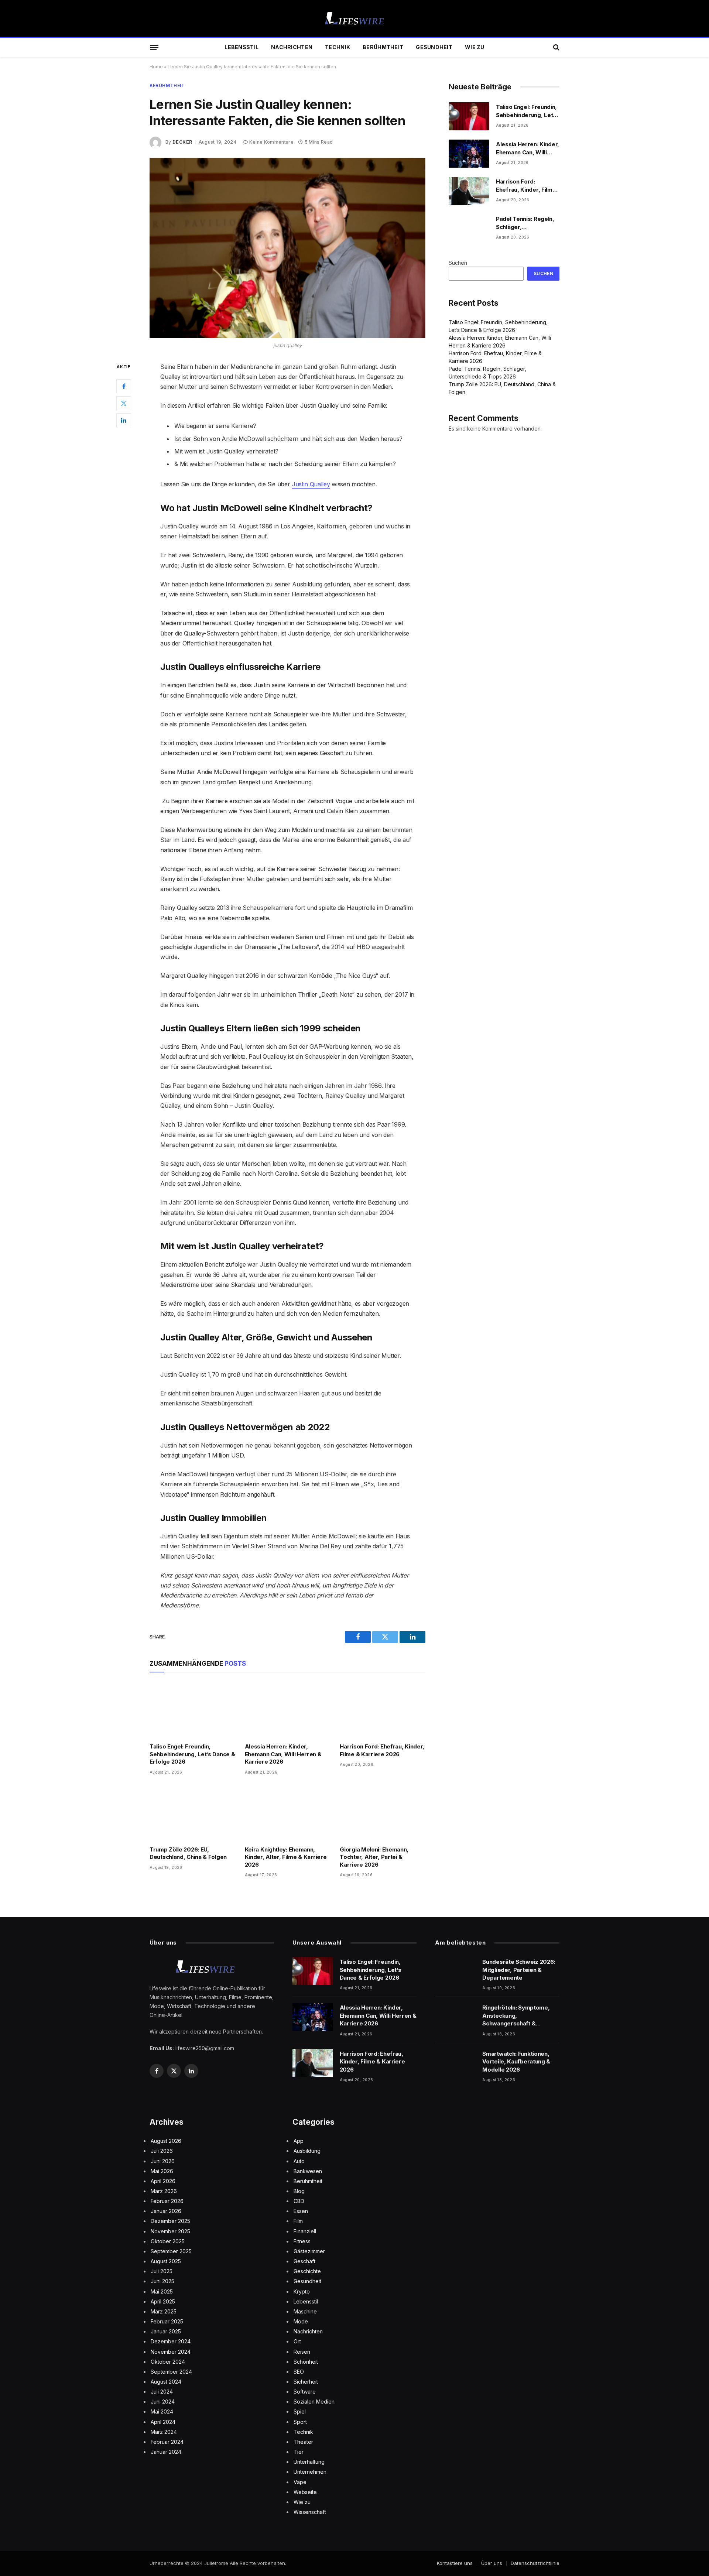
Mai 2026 (162, 2171)
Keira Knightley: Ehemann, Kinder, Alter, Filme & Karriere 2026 (286, 1857)
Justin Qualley (311, 484)
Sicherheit (306, 2382)
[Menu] (154, 47)
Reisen (302, 2352)
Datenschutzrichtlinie (535, 2563)
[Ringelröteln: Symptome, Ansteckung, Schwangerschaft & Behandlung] (455, 2017)
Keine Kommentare (271, 142)
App (299, 2141)
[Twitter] (124, 403)
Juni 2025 (162, 2281)
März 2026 (164, 2191)
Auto (299, 2161)
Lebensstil (242, 47)
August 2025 (166, 2261)
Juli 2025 (162, 2271)
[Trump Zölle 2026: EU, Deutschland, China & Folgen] (192, 1813)
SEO (299, 2372)
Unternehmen (310, 2472)
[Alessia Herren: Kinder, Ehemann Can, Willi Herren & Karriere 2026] (288, 1710)
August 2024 (166, 2382)
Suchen (458, 263)
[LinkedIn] (124, 420)
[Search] (556, 47)
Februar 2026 (167, 2201)
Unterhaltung (309, 2462)
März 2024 (164, 2432)
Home (156, 67)
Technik (338, 47)
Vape (300, 2482)
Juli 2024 (162, 2392)
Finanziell (305, 2231)
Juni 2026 (163, 2161)
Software (305, 2392)
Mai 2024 (162, 2411)
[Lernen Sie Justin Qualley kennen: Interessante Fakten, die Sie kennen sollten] (287, 248)
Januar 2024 (166, 2452)
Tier (299, 2452)
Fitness (302, 2241)
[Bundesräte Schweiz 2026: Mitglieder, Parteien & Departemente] (455, 1971)
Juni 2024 (163, 2402)
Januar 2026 (166, 2211)
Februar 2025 (167, 2321)
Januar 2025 (166, 2331)
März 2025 (164, 2311)
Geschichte (307, 2271)
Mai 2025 (162, 2291)
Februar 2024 (167, 2442)
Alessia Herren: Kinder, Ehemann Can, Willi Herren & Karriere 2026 (283, 1754)
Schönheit (306, 2362)
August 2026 (166, 2141)
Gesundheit (434, 47)
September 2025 (171, 2251)
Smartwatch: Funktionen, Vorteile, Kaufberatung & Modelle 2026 (516, 2062)
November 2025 (170, 2231)
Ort (297, 2341)
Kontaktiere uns (455, 2563)
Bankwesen (308, 2171)
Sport (300, 2422)
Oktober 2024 (168, 2362)
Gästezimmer (309, 2251)
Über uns (492, 2563)
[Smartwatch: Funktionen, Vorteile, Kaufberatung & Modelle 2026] (455, 2063)
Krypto (302, 2291)
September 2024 (171, 2372)
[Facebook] (124, 386)
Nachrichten (292, 47)
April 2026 (163, 2181)
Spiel (300, 2411)
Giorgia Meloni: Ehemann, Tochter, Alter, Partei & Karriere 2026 (374, 1857)
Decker (182, 142)
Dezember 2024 (171, 2341)
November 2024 (171, 2352)
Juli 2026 (162, 2151)
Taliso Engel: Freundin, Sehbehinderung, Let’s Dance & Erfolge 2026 (192, 1754)
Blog (299, 2191)
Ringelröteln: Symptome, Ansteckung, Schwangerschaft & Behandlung (516, 2016)
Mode (301, 2321)
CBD (299, 2201)
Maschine (305, 2311)
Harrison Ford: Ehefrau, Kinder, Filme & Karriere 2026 (382, 1750)
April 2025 (163, 2301)
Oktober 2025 (168, 2241)
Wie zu (475, 47)
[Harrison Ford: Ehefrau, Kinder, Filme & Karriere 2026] (383, 1710)
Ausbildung (307, 2151)
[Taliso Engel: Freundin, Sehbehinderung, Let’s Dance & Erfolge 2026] (192, 1710)
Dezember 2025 (170, 2221)
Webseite (305, 2492)
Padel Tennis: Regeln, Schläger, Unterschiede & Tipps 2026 (526, 223)
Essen (301, 2211)
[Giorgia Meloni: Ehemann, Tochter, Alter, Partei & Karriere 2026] (383, 1813)
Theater (303, 2442)
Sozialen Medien (314, 2402)
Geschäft (304, 2261)
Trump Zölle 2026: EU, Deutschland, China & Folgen (188, 1853)
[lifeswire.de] (354, 19)
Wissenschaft (310, 2512)
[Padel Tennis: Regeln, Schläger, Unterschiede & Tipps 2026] (469, 228)
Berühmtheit (383, 47)
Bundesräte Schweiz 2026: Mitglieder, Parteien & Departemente (519, 1970)
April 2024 (163, 2422)
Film (298, 2221)
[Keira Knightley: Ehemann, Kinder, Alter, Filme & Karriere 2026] (288, 1813)
